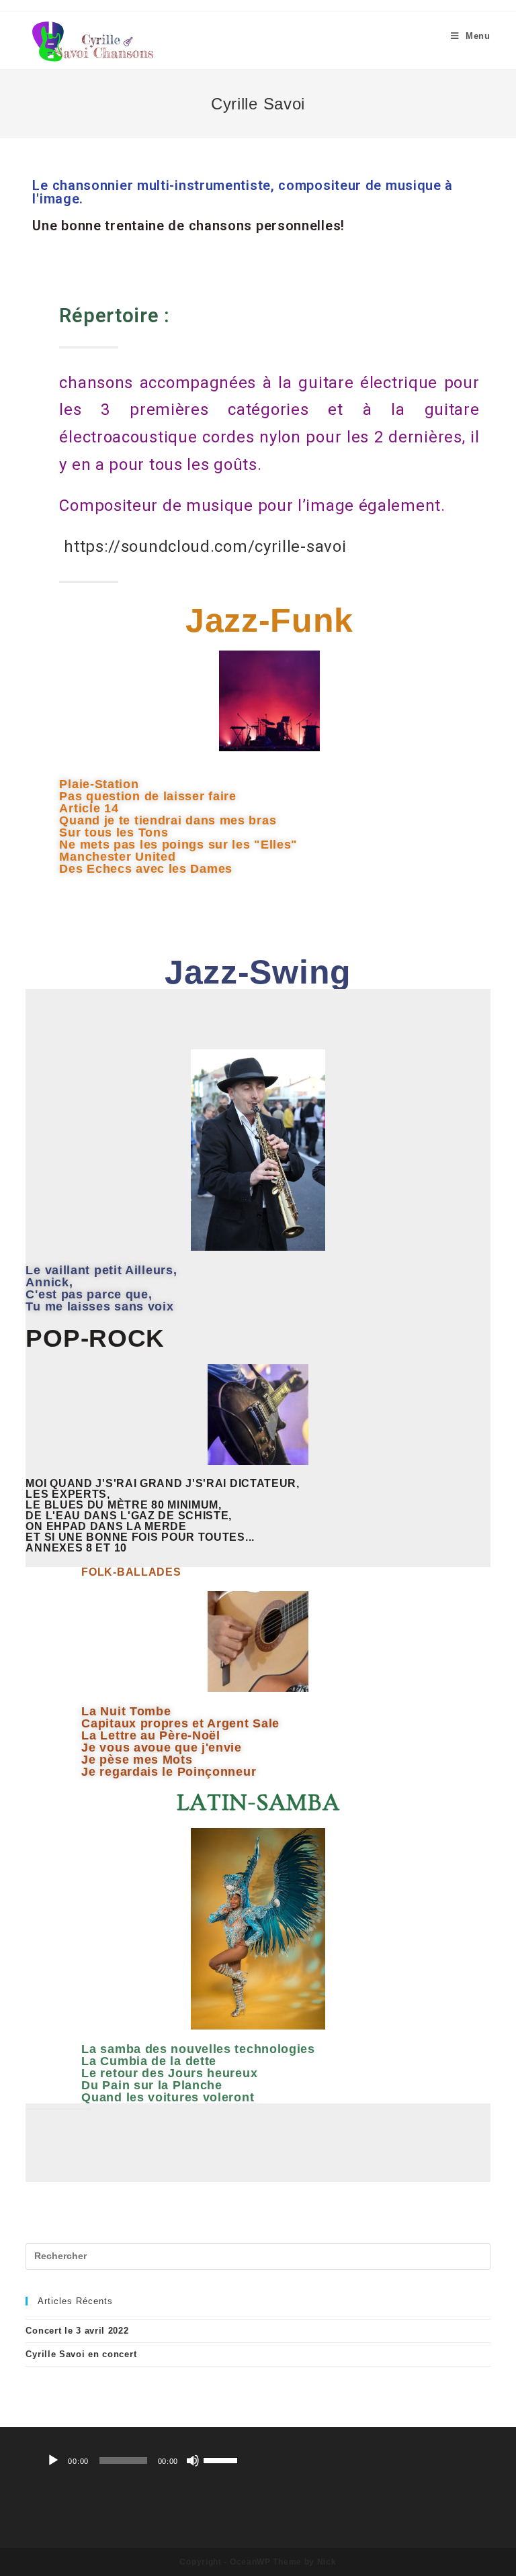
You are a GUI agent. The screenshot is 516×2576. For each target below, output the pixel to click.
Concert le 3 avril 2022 (77, 2331)
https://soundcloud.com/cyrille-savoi (205, 546)
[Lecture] (53, 2461)
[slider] (222, 2459)
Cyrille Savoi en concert (81, 2354)
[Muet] (193, 2461)
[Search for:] (258, 2256)
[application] (142, 2461)
